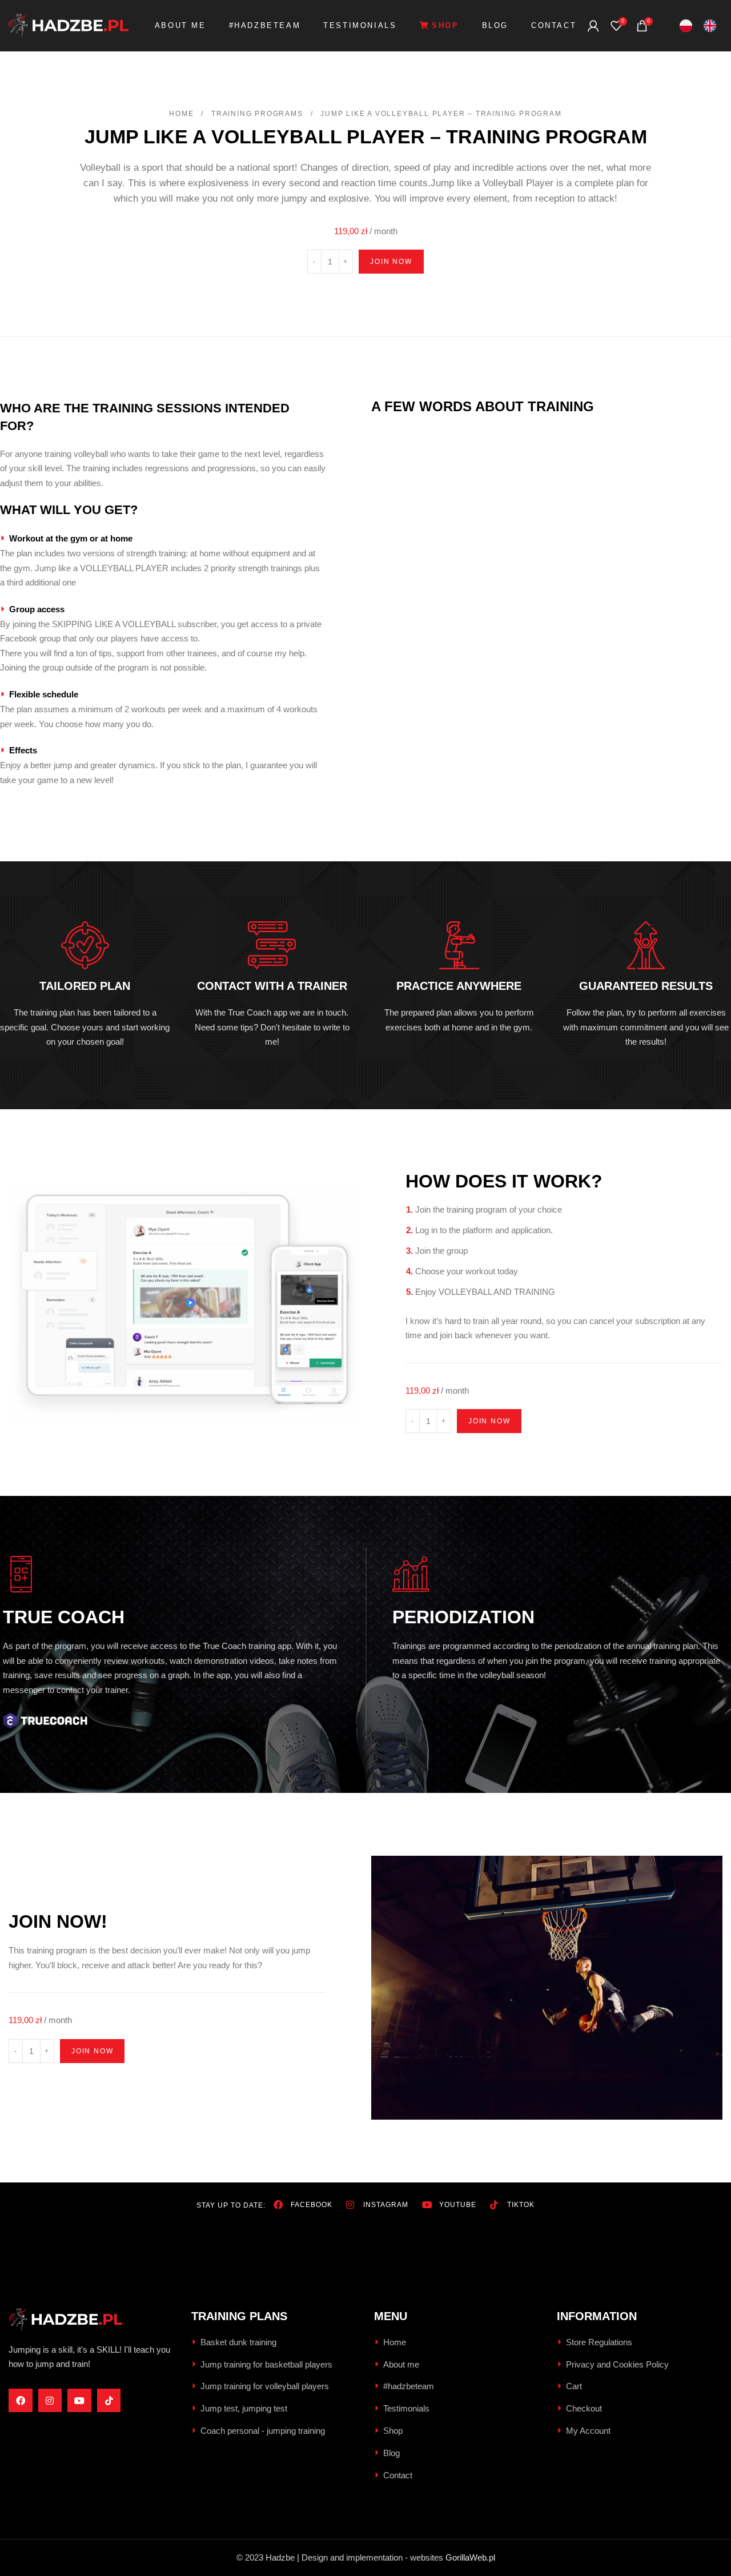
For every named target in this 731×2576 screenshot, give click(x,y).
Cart (574, 2386)
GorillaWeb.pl (470, 2557)
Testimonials (406, 2408)
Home (183, 114)
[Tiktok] (109, 2401)
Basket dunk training (238, 2342)
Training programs (258, 114)
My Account (588, 2431)
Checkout (584, 2408)
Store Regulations (599, 2342)
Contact (398, 2475)
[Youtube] (79, 2401)
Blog (391, 2453)
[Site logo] (69, 25)
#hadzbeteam (409, 2386)
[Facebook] (21, 2401)
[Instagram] (50, 2401)
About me (401, 2364)
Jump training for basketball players (266, 2364)
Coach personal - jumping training (263, 2431)
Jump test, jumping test (244, 2408)
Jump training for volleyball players (265, 2386)
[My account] (593, 26)
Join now (391, 262)
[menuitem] (686, 26)
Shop (393, 2431)
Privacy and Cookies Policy (617, 2364)
